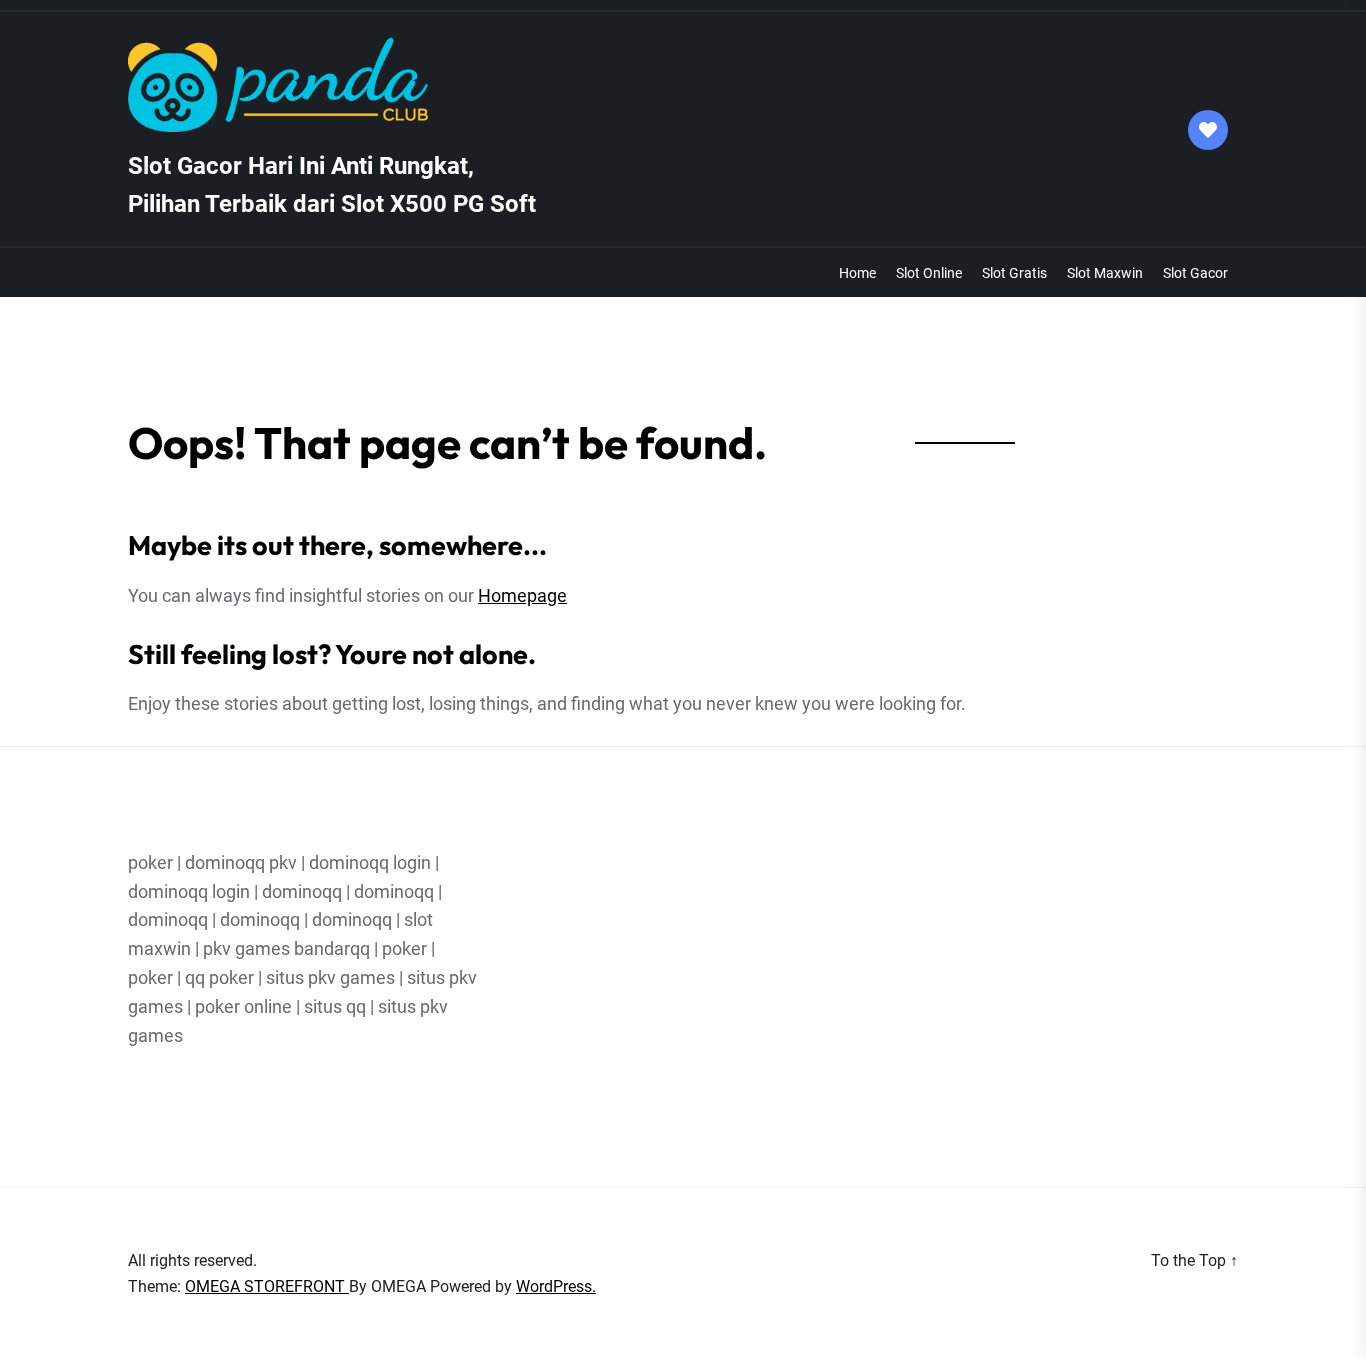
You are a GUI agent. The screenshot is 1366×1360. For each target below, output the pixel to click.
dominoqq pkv (241, 862)
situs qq (335, 1006)
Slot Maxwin (1105, 273)
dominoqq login (370, 862)
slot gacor (1195, 273)
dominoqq (302, 891)
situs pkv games (330, 977)
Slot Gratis (1014, 273)
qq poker (219, 977)
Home (857, 273)
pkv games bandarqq (286, 948)
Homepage (522, 595)
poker (150, 862)
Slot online (929, 273)
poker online (243, 1006)
